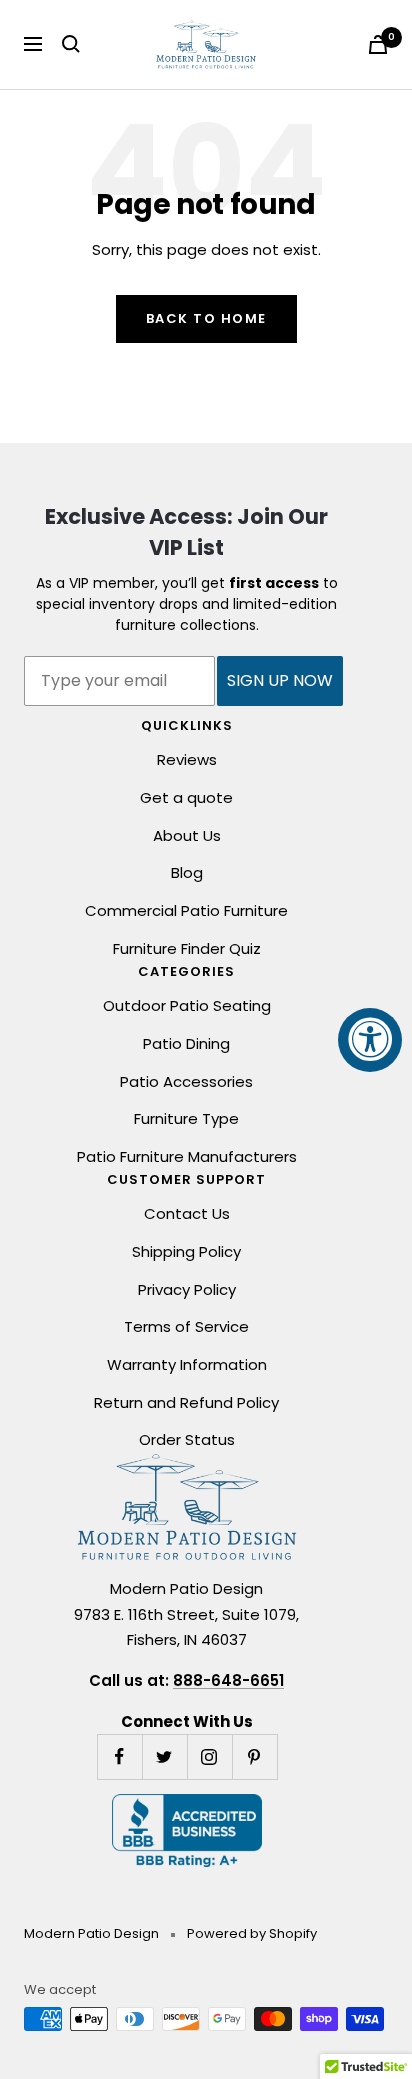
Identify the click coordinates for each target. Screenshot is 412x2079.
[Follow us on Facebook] (119, 1756)
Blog (187, 872)
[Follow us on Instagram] (209, 1756)
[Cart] (378, 44)
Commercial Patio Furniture (186, 910)
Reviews (187, 759)
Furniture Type (186, 1118)
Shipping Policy (186, 1251)
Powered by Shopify (252, 1933)
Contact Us (187, 1213)
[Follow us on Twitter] (164, 1756)
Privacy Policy (187, 1289)
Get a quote (186, 797)
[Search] (71, 44)
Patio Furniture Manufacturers (187, 1156)
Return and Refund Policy (186, 1402)
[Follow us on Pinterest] (254, 1756)
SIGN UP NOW (280, 680)
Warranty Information (187, 1364)
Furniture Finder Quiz (187, 948)
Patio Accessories (186, 1081)
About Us (187, 835)
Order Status (187, 1439)
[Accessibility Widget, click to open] (370, 1040)
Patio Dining (186, 1043)
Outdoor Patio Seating (187, 1005)
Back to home (206, 318)
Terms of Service (186, 1326)
